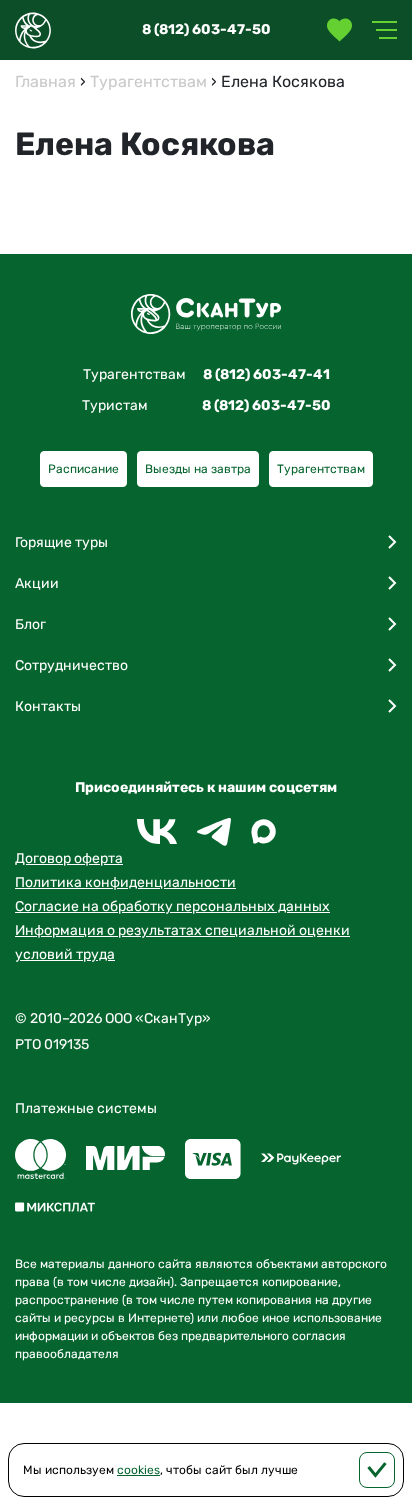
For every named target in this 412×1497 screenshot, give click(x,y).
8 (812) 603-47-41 (266, 374)
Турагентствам (148, 81)
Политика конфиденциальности (125, 882)
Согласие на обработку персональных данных (172, 906)
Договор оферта (69, 858)
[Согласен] (377, 1470)
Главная (45, 81)
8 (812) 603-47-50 (206, 29)
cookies (138, 1470)
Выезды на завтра (198, 469)
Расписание (83, 469)
